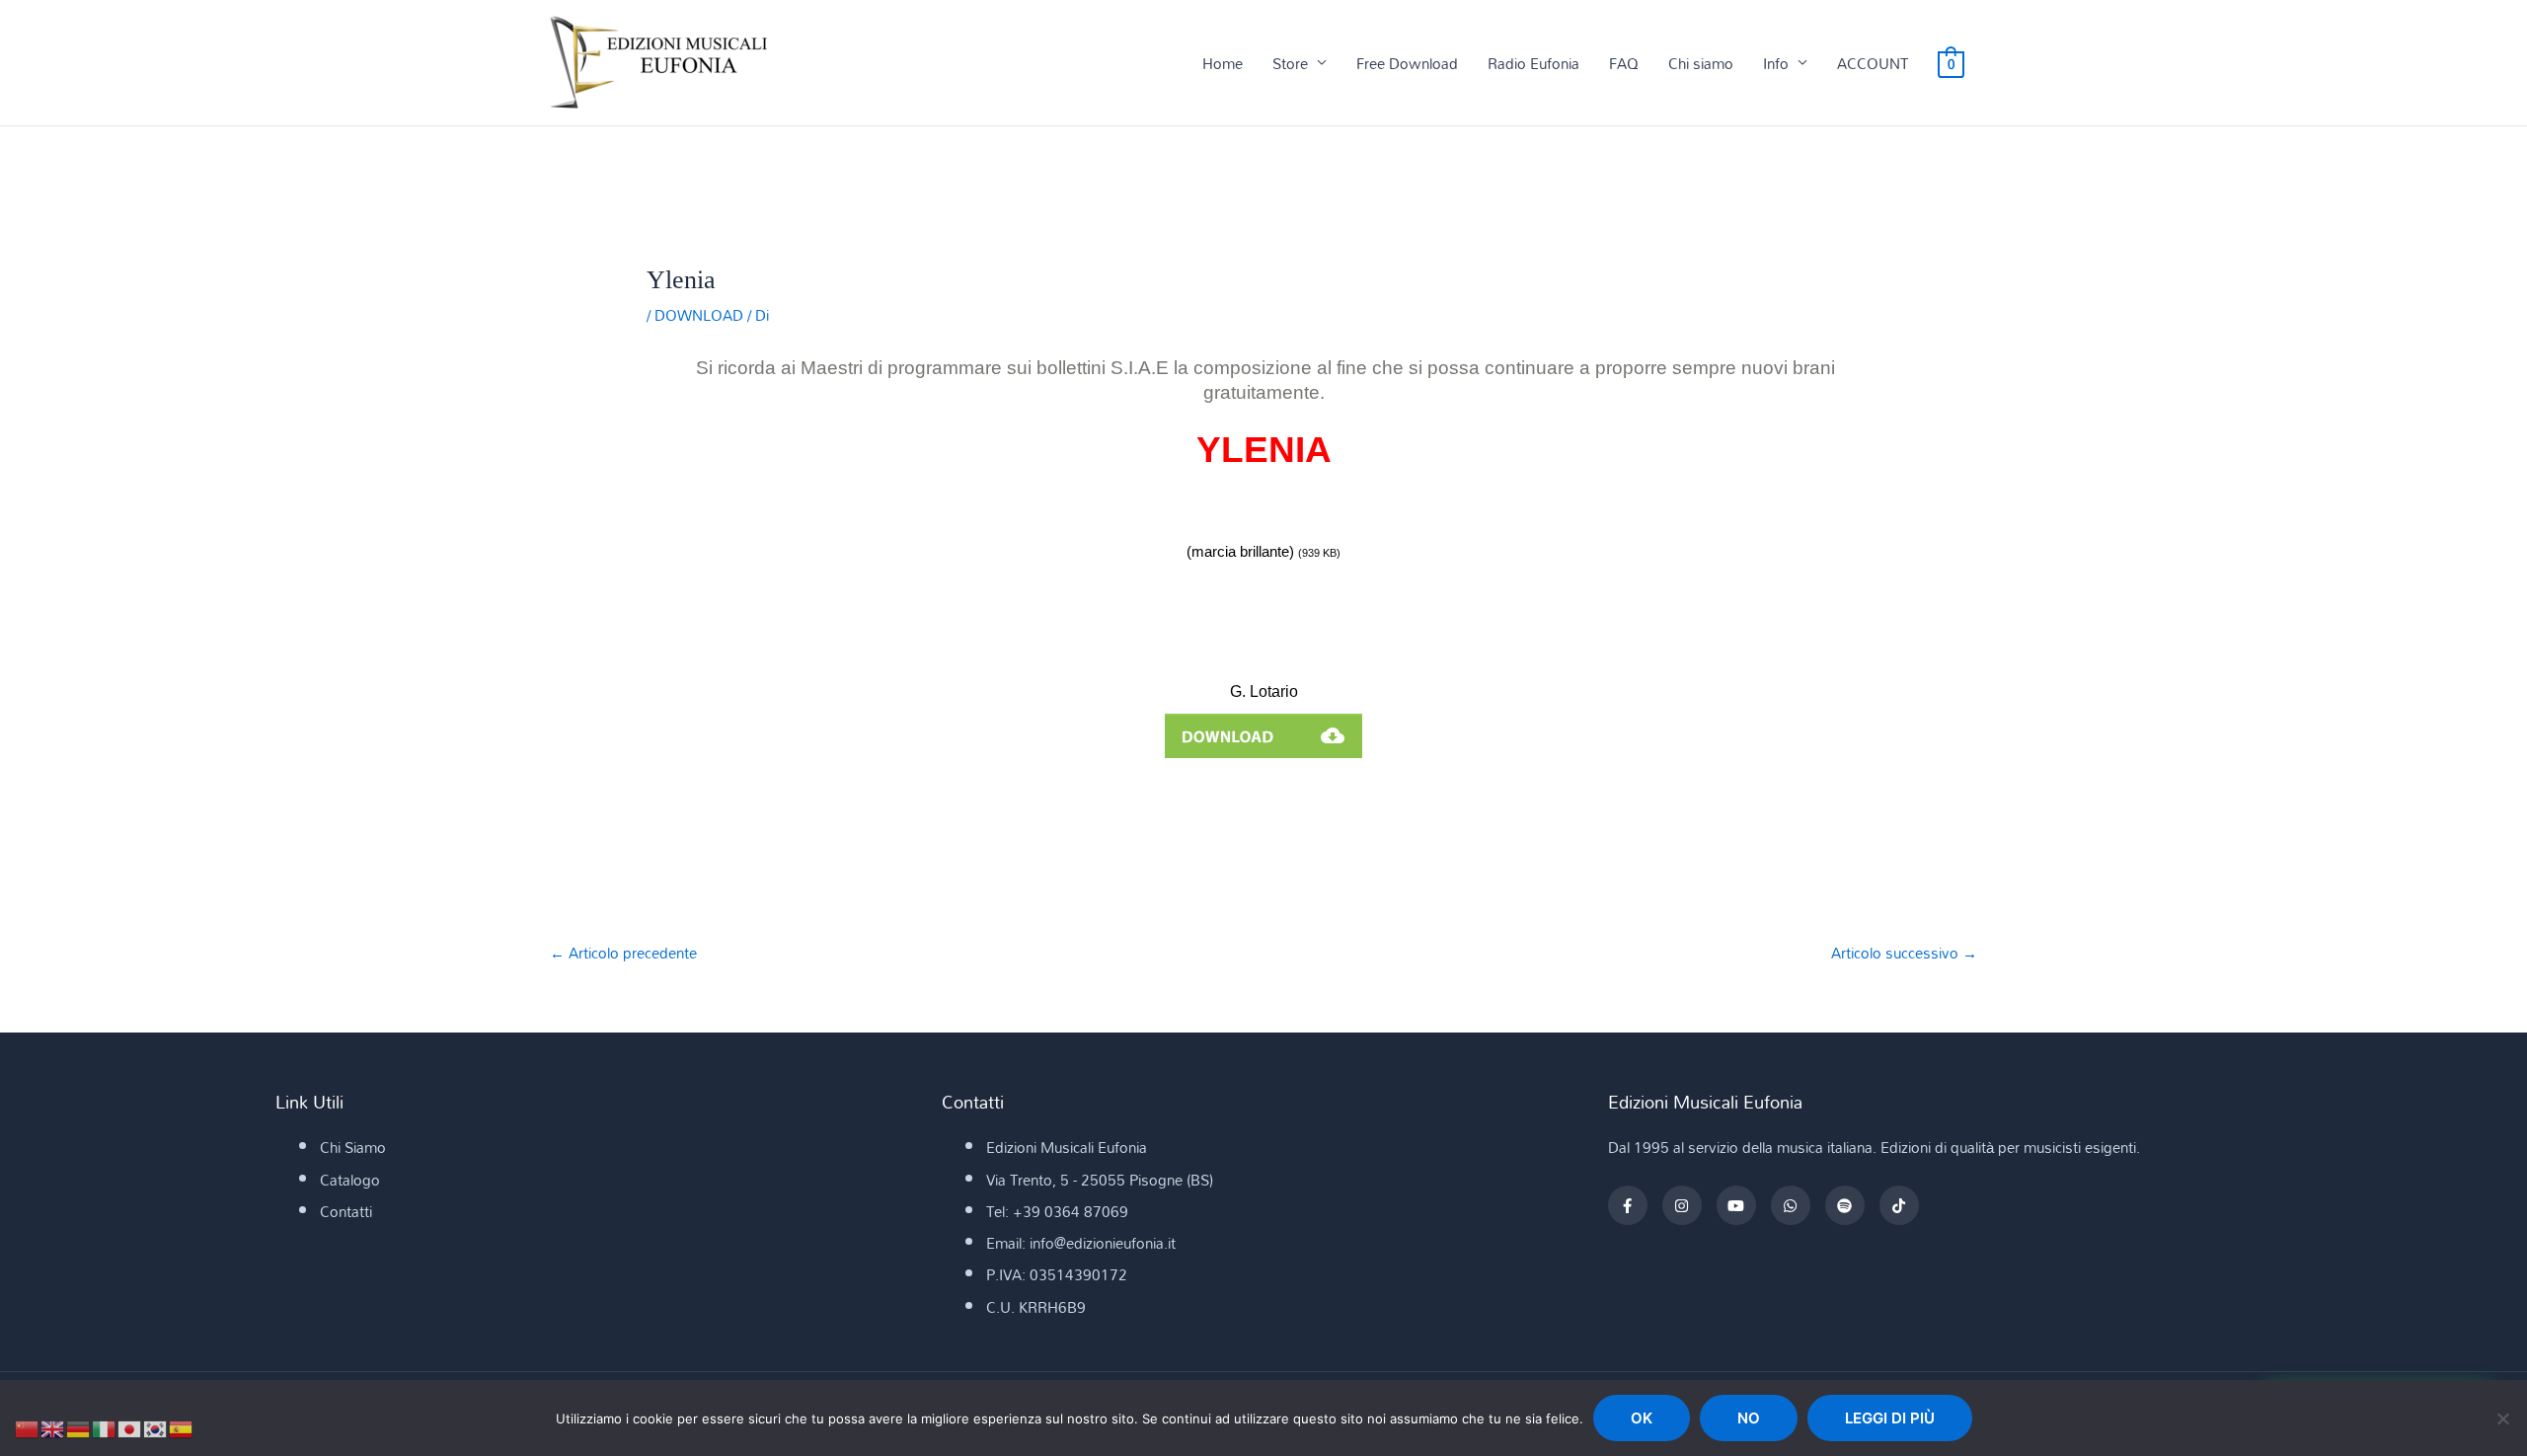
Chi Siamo (353, 1147)
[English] (53, 1427)
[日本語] (130, 1427)
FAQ (1624, 63)
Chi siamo (1701, 63)
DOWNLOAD (699, 315)
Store (1290, 63)
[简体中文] (28, 1427)
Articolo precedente (623, 953)
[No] (2502, 1418)
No (1749, 1418)
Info (1776, 63)
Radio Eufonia (1533, 63)
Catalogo (350, 1180)
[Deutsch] (79, 1427)
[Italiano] (105, 1427)
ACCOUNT (1873, 63)
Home (1223, 63)
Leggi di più (1890, 1418)
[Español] (182, 1427)
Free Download (1407, 63)
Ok (1642, 1418)
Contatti (346, 1211)
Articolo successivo (1904, 953)
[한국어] (156, 1427)
